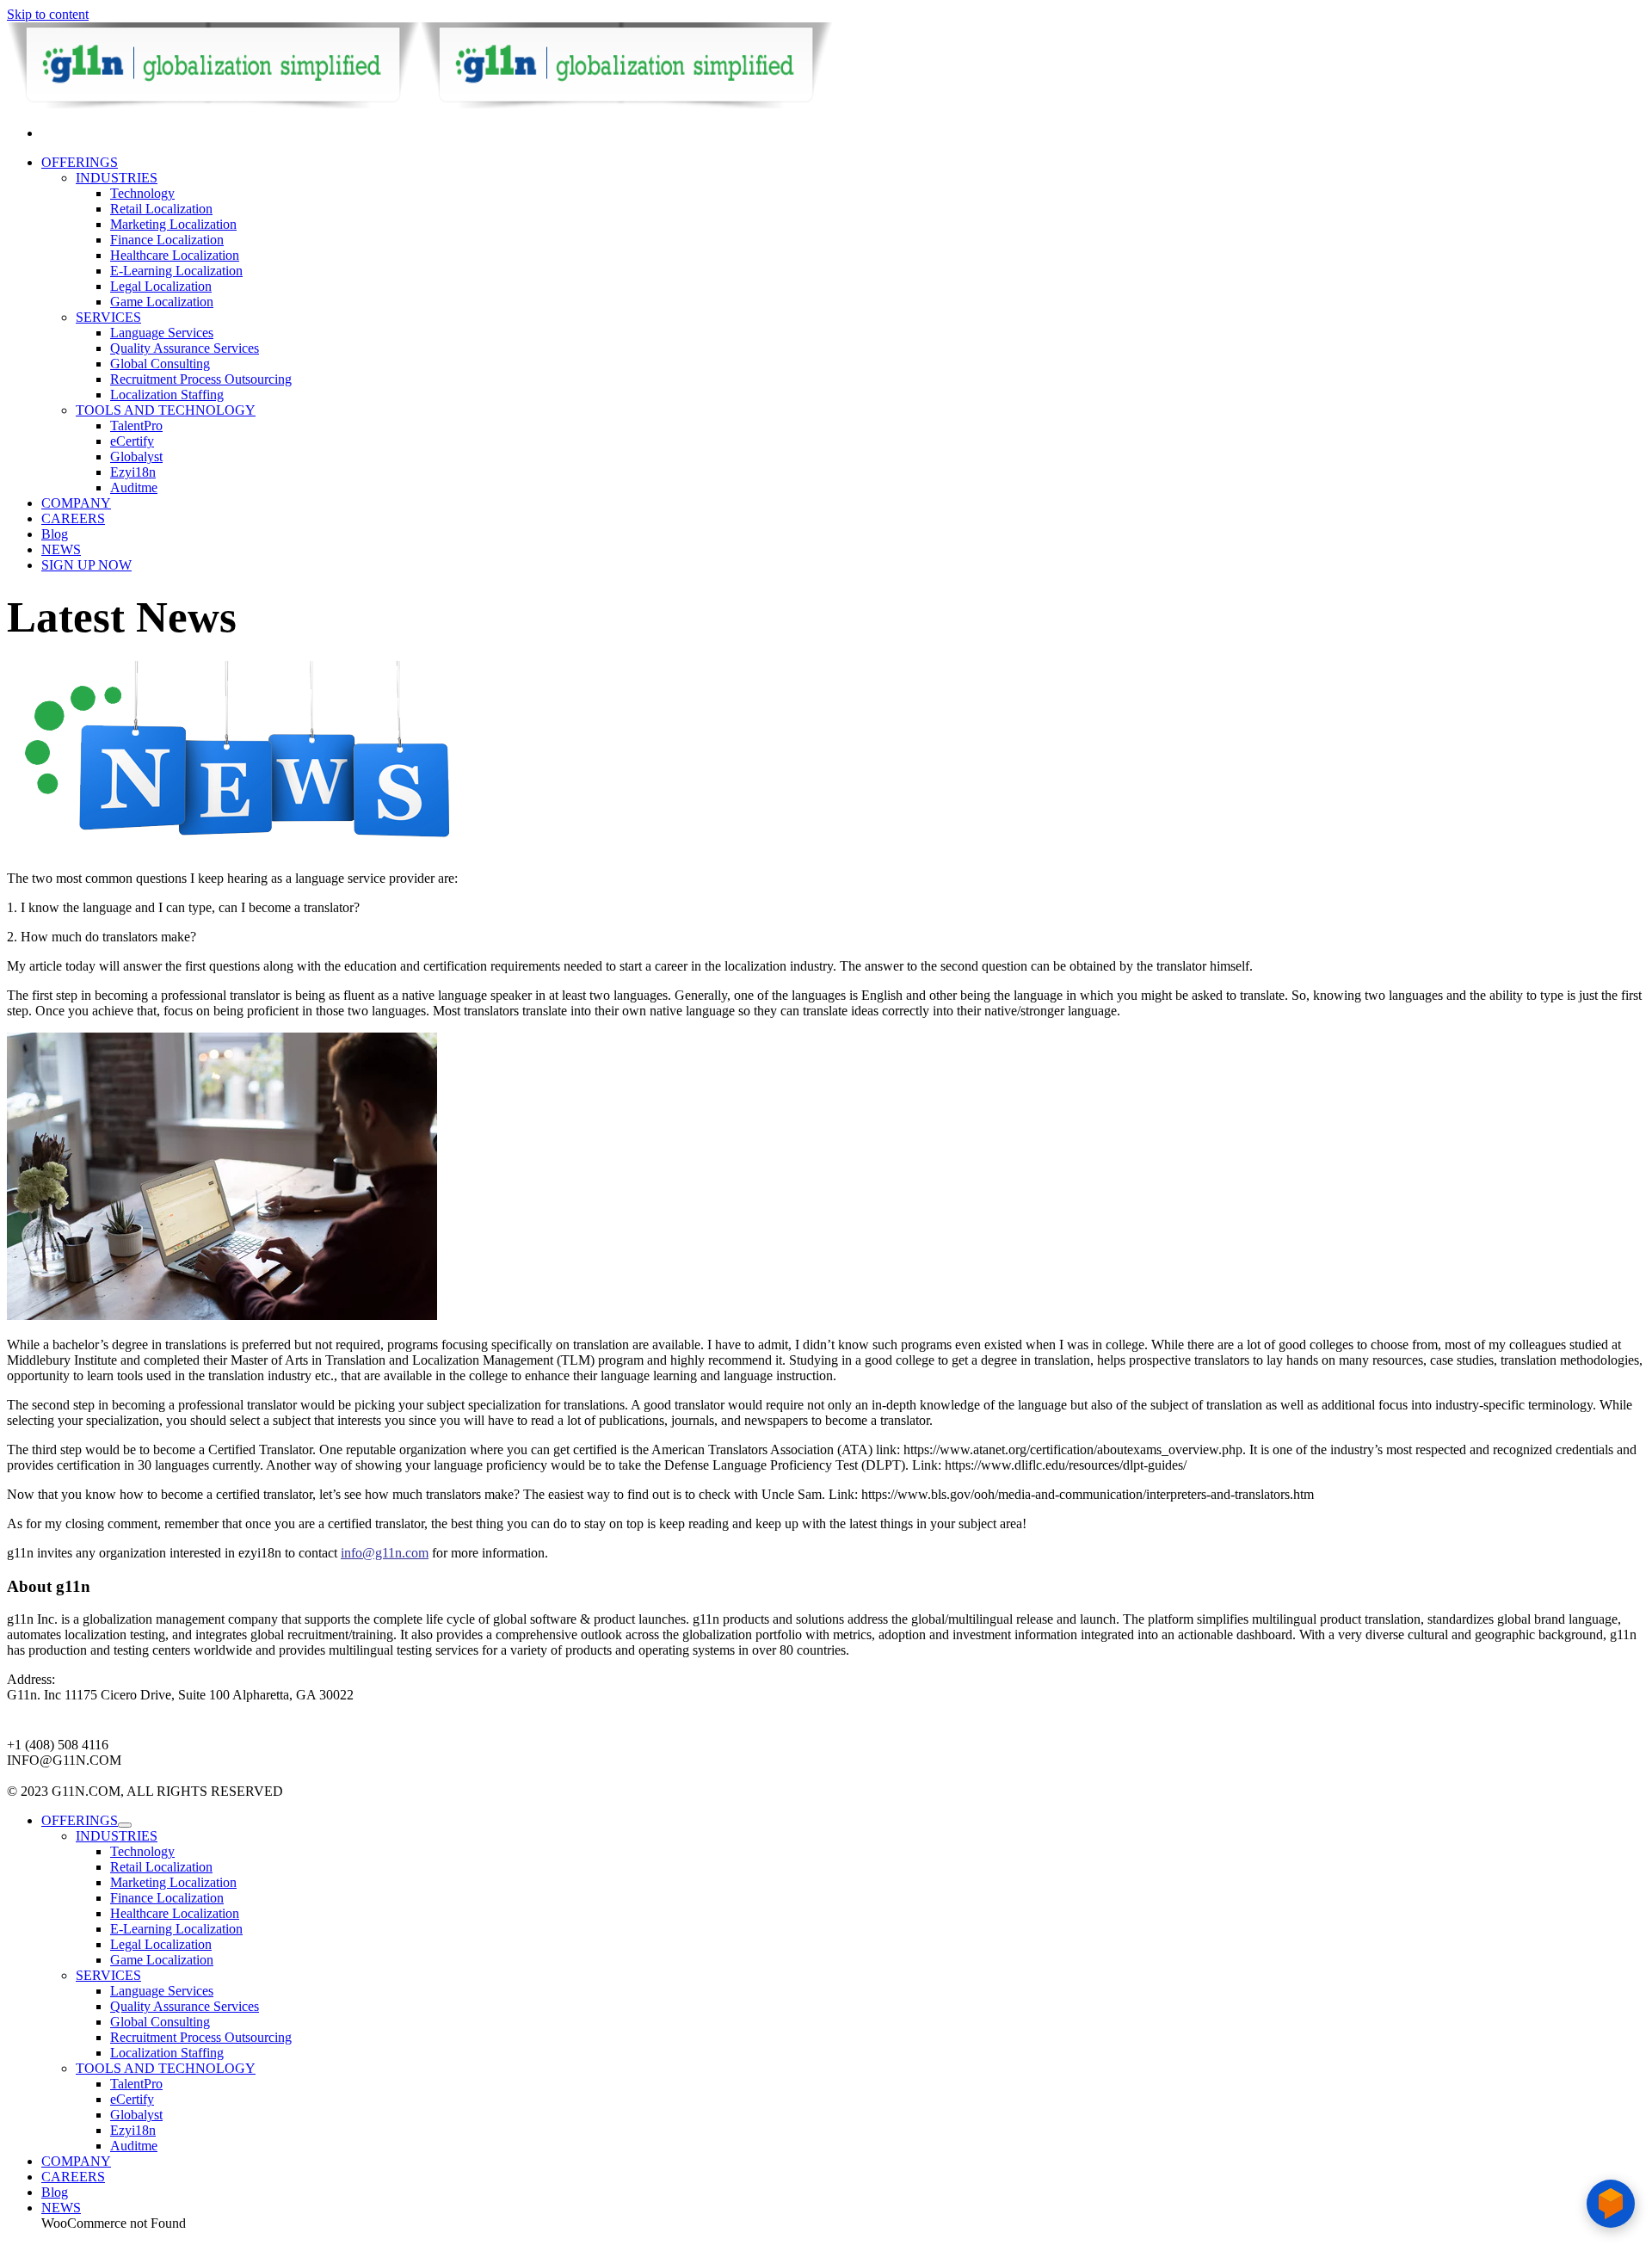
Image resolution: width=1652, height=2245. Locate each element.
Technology (142, 193)
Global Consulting (160, 364)
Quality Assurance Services (185, 348)
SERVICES (108, 317)
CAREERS (73, 518)
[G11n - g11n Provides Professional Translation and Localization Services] (420, 104)
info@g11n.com (385, 1553)
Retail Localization (161, 209)
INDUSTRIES (117, 178)
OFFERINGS (80, 162)
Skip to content (48, 14)
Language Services (162, 333)
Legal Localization (161, 286)
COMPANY (76, 503)
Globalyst (136, 456)
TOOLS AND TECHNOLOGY (166, 410)
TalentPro (136, 426)
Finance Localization (167, 240)
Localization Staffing (167, 395)
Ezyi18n (133, 472)
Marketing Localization (173, 224)
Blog (55, 534)
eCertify (132, 441)
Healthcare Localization (175, 255)
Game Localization (162, 302)
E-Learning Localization (176, 271)
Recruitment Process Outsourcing (201, 379)
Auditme (134, 487)
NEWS (61, 549)
